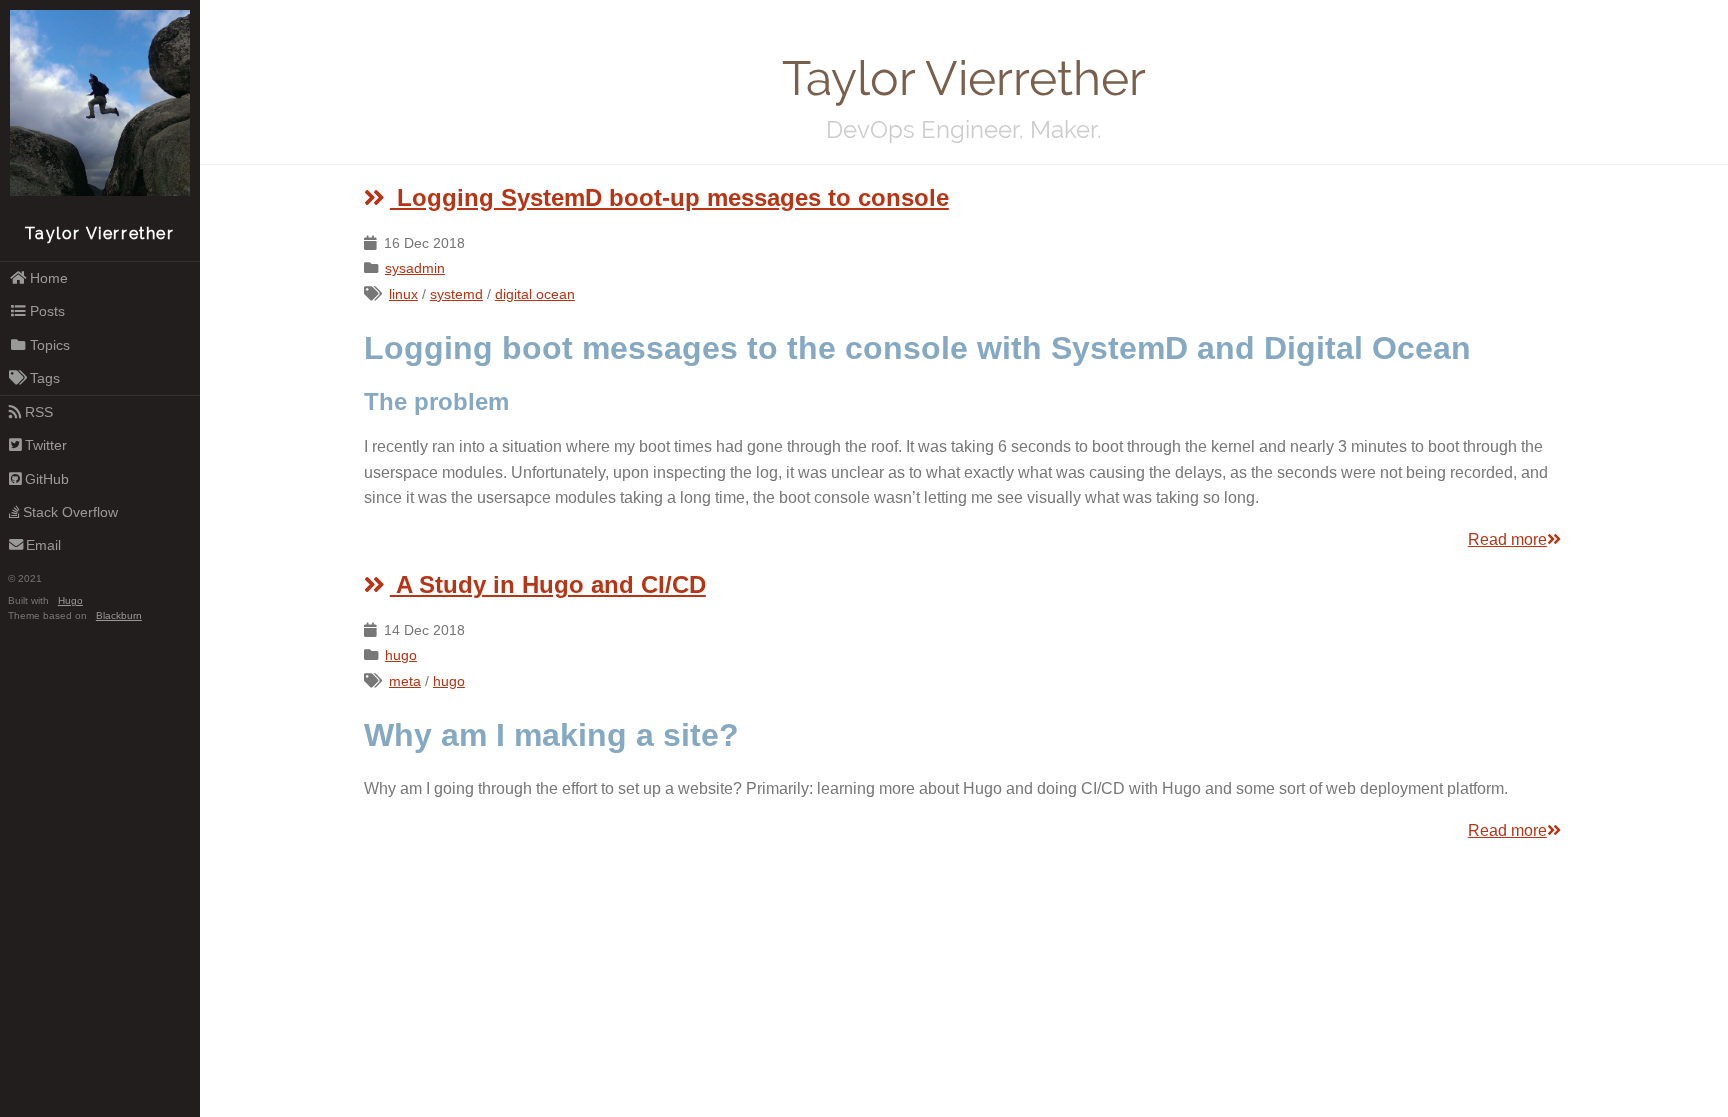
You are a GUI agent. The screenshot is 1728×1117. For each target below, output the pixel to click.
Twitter (46, 445)
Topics (50, 345)
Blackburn (119, 615)
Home (49, 278)
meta (405, 681)
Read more (1507, 539)
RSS (39, 412)
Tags (45, 378)
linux (403, 294)
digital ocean (535, 294)
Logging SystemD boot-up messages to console (669, 197)
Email (43, 545)
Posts (47, 311)
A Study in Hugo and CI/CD (548, 584)
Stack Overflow (70, 512)
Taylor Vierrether (99, 233)
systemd (456, 294)
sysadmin (415, 268)
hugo (401, 655)
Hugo (70, 600)
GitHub (47, 479)
